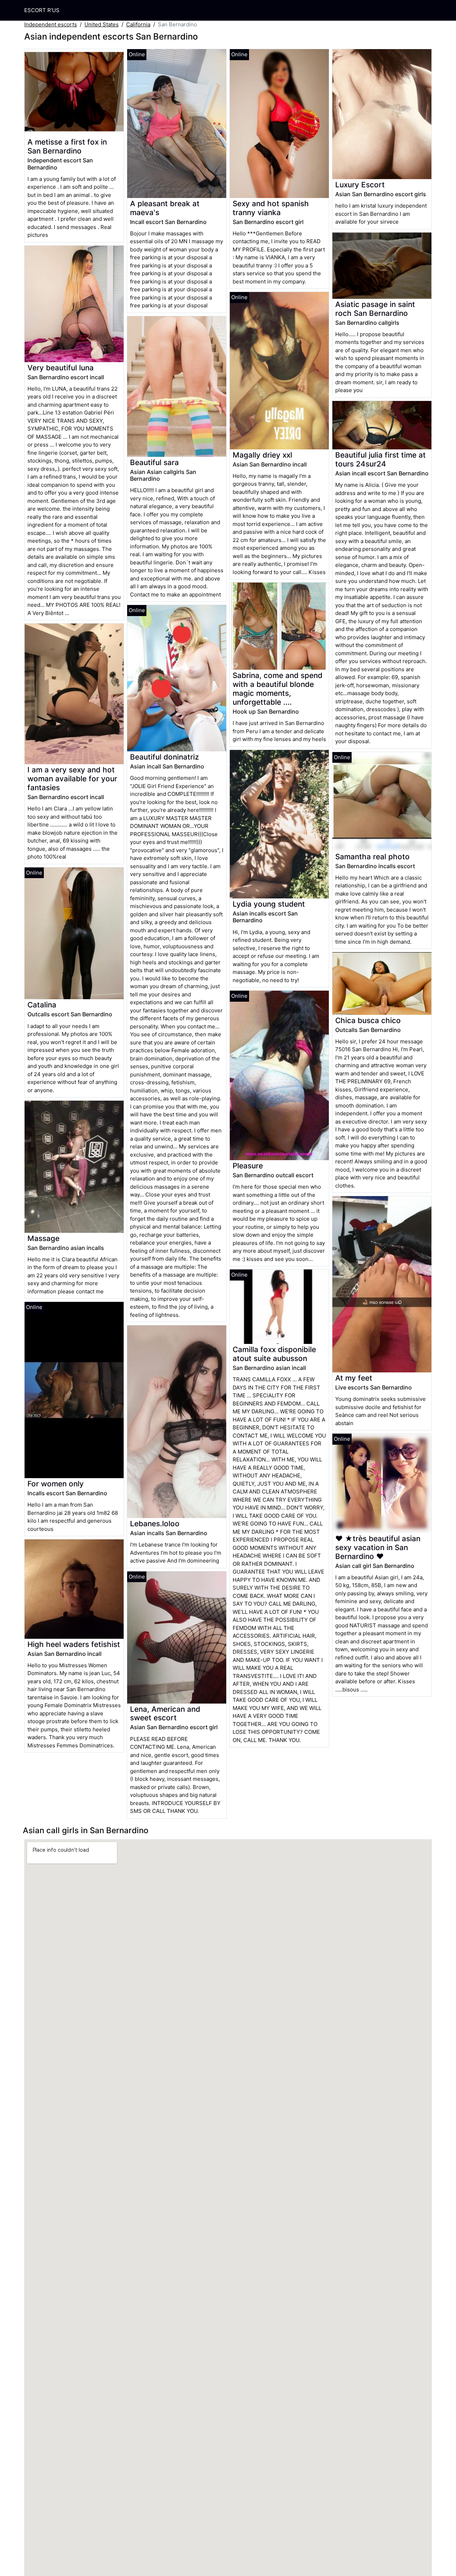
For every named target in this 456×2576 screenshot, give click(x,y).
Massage (43, 1238)
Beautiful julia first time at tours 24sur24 (380, 459)
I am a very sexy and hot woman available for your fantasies (72, 779)
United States (102, 24)
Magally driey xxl (262, 455)
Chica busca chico (368, 1020)
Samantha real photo (372, 857)
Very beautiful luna (61, 368)
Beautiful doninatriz (164, 757)
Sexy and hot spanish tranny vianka (271, 208)
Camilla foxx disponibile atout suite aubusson (274, 1354)
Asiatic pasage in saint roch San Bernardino (375, 309)
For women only (56, 1484)
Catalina (42, 1005)
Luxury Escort (360, 185)
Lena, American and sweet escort (165, 1714)
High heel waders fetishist (74, 1644)
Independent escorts (51, 24)
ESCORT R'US (42, 10)
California (138, 24)
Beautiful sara (154, 462)
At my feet (354, 1378)
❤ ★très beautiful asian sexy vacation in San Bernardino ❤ (378, 1547)
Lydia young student (269, 904)
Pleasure (248, 1166)
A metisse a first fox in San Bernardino (67, 146)
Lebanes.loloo (155, 1524)
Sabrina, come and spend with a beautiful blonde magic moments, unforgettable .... (278, 689)
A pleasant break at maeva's (165, 208)
